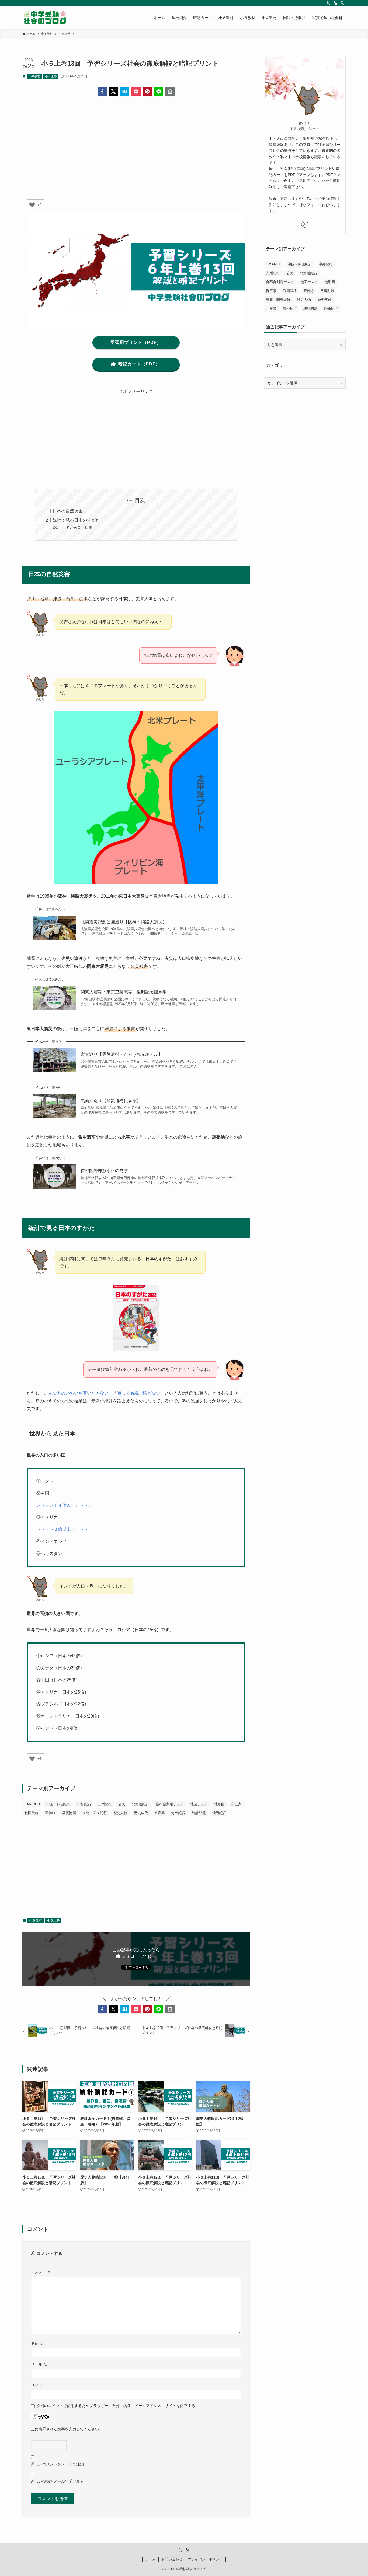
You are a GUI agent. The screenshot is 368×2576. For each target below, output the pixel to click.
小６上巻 (51, 76)
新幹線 (50, 1813)
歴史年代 (141, 1813)
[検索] (342, 3)
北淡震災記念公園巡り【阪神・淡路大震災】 (124, 922)
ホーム (150, 2559)
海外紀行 (178, 1813)
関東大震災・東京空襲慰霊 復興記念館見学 (124, 992)
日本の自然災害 (68, 511)
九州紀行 (105, 1804)
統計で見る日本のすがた (76, 520)
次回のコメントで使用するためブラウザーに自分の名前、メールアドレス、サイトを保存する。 (118, 2406)
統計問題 (199, 1813)
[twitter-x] (328, 3)
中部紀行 (84, 1804)
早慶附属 (69, 1813)
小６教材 (34, 76)
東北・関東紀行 (95, 1813)
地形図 (219, 1804)
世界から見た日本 (77, 527)
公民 (122, 1804)
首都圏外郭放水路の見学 (104, 1171)
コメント (41, 2272)
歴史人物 (120, 1813)
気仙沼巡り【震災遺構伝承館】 (111, 1101)
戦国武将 (32, 1813)
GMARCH (32, 1804)
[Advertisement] (136, 142)
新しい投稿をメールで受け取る (57, 2481)
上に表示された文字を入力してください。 (67, 2429)
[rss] (335, 3)
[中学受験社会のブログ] (45, 18)
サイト (37, 2385)
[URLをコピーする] (170, 92)
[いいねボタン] (32, 205)
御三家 (236, 1804)
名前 (37, 2343)
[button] (102, 92)
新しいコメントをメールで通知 (57, 2464)
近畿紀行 (219, 1813)
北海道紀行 (140, 1804)
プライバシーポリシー (205, 2559)
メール (39, 2364)
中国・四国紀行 (59, 1804)
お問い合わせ (172, 2559)
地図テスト (199, 1804)
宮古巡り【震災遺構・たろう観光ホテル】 (121, 1054)
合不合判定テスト (170, 1804)
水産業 (160, 1813)
